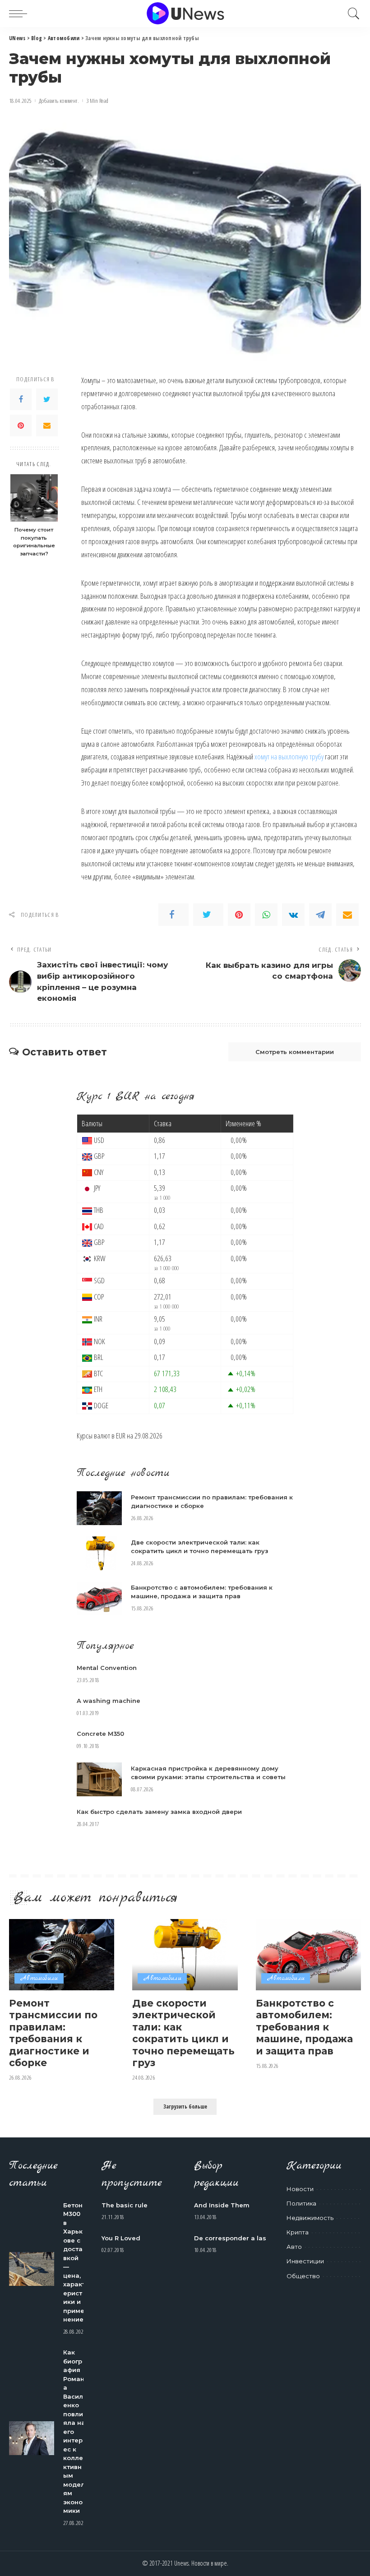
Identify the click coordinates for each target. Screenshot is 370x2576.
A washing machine (109, 1701)
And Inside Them (222, 2205)
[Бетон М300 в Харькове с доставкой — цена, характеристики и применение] (32, 2269)
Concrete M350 (100, 1734)
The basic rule (125, 2205)
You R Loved (121, 2238)
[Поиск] (351, 14)
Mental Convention (107, 1668)
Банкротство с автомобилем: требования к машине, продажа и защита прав (304, 2027)
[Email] (47, 425)
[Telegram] (320, 915)
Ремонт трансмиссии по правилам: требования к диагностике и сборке (53, 2033)
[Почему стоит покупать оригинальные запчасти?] (34, 498)
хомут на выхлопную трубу (289, 756)
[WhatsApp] (266, 915)
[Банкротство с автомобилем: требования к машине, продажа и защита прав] (99, 1598)
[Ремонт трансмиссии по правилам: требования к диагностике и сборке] (99, 1508)
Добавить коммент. (59, 101)
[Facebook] (21, 399)
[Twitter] (47, 399)
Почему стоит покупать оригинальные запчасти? (34, 542)
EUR (121, 1436)
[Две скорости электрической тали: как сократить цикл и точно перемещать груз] (99, 1553)
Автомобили (39, 1978)
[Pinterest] (21, 425)
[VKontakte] (293, 915)
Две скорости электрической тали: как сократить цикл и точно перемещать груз (183, 2033)
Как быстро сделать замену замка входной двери (159, 1812)
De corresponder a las (230, 2238)
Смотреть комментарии (295, 1052)
